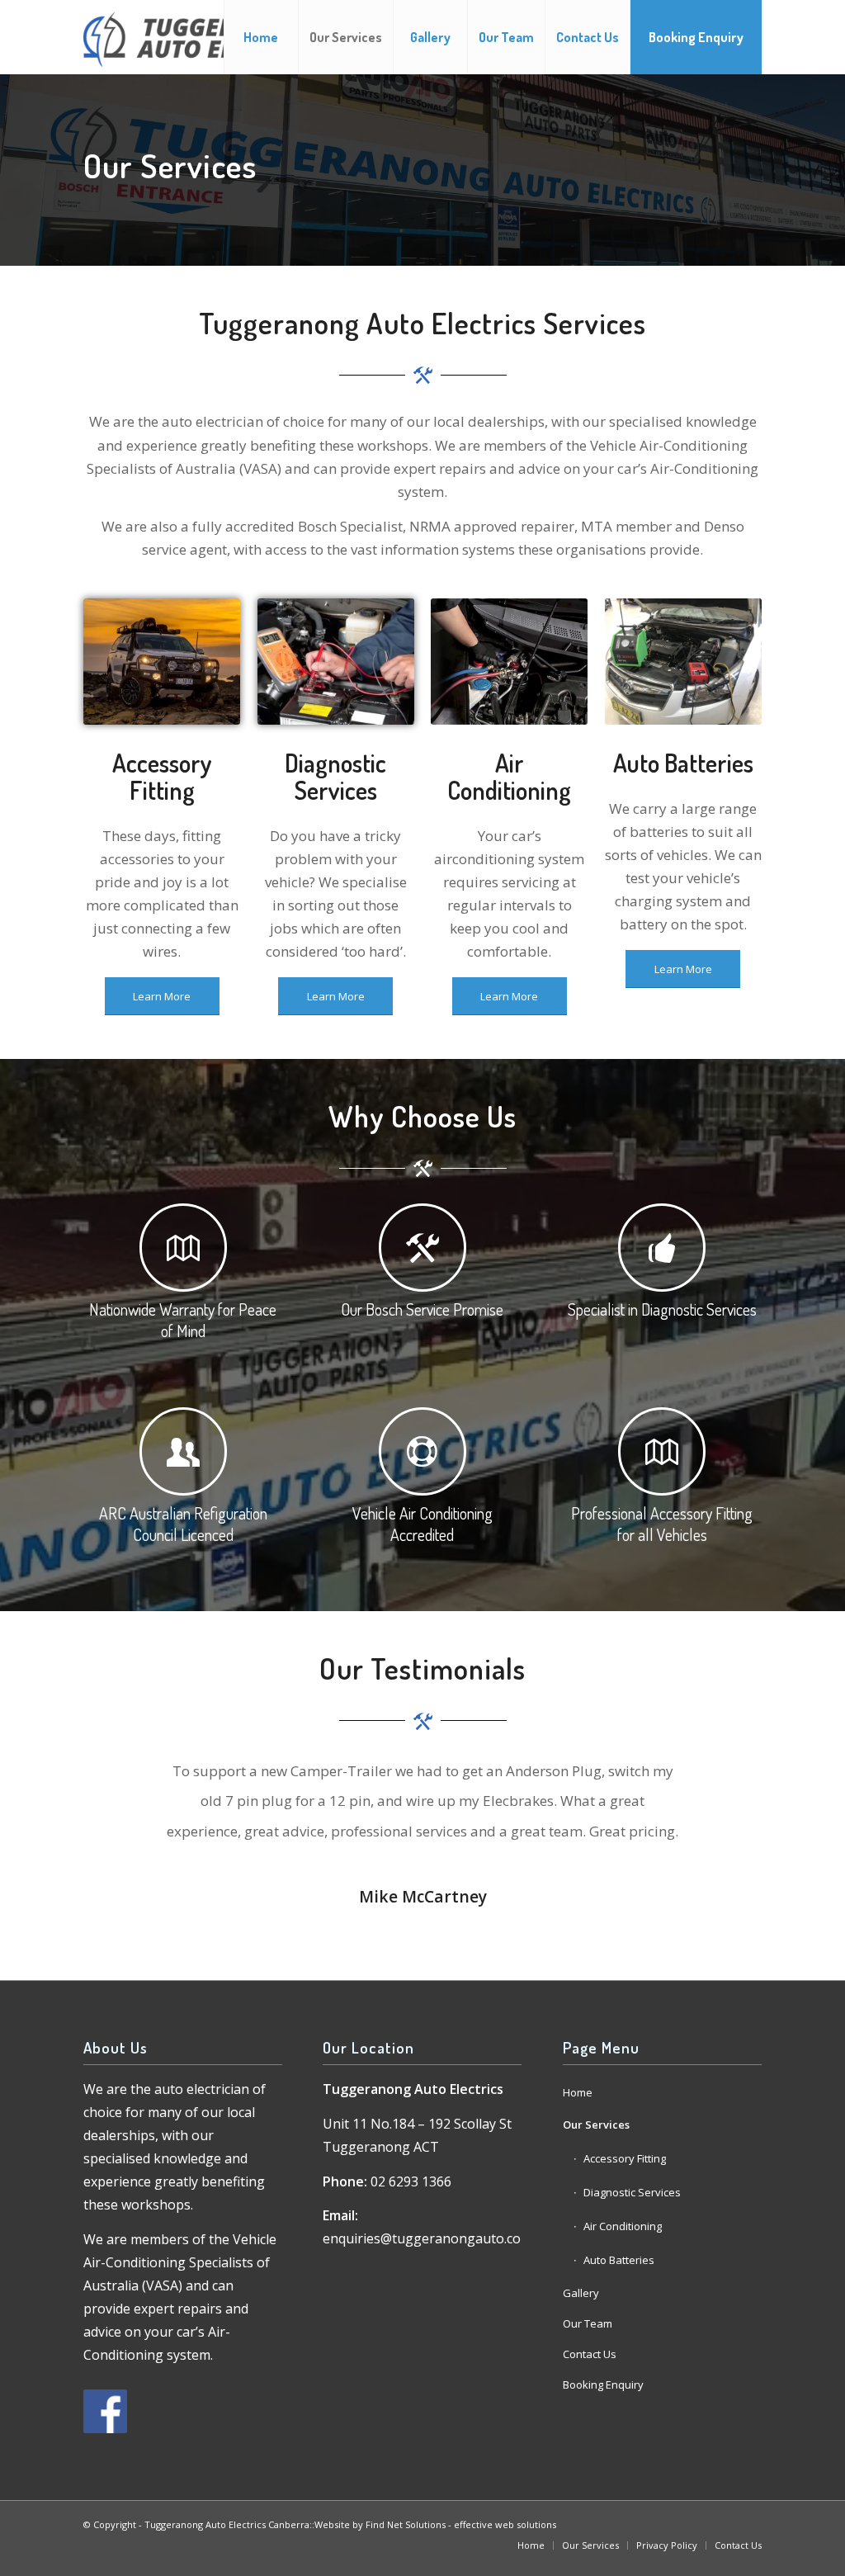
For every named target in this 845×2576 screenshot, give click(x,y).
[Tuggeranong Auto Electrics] (205, 37)
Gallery (581, 2293)
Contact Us (590, 2354)
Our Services (596, 2125)
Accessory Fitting (625, 2158)
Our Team (588, 2323)
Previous (120, 1780)
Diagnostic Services (632, 2192)
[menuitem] (261, 37)
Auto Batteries (619, 2260)
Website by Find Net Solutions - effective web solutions (435, 2524)
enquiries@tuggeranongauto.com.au (437, 2238)
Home (578, 2092)
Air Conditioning (623, 2226)
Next (725, 1780)
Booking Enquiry (603, 2385)
